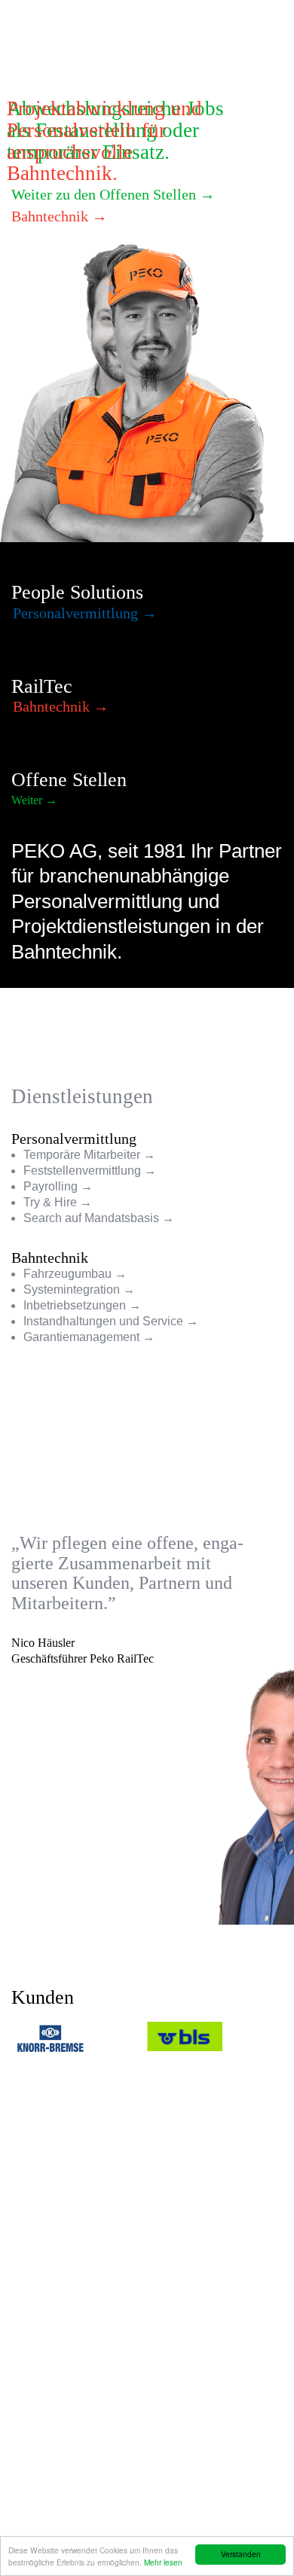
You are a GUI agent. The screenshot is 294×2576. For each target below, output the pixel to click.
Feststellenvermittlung (82, 1171)
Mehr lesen (163, 2562)
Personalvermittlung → (85, 613)
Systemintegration (72, 1290)
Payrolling (51, 1186)
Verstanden (241, 2554)
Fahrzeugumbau (67, 1274)
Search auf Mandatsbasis (91, 1218)
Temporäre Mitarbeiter (82, 1155)
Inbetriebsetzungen (75, 1305)
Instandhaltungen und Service (103, 1321)
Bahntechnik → (59, 216)
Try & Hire (50, 1202)
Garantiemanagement (81, 1337)
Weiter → (34, 800)
